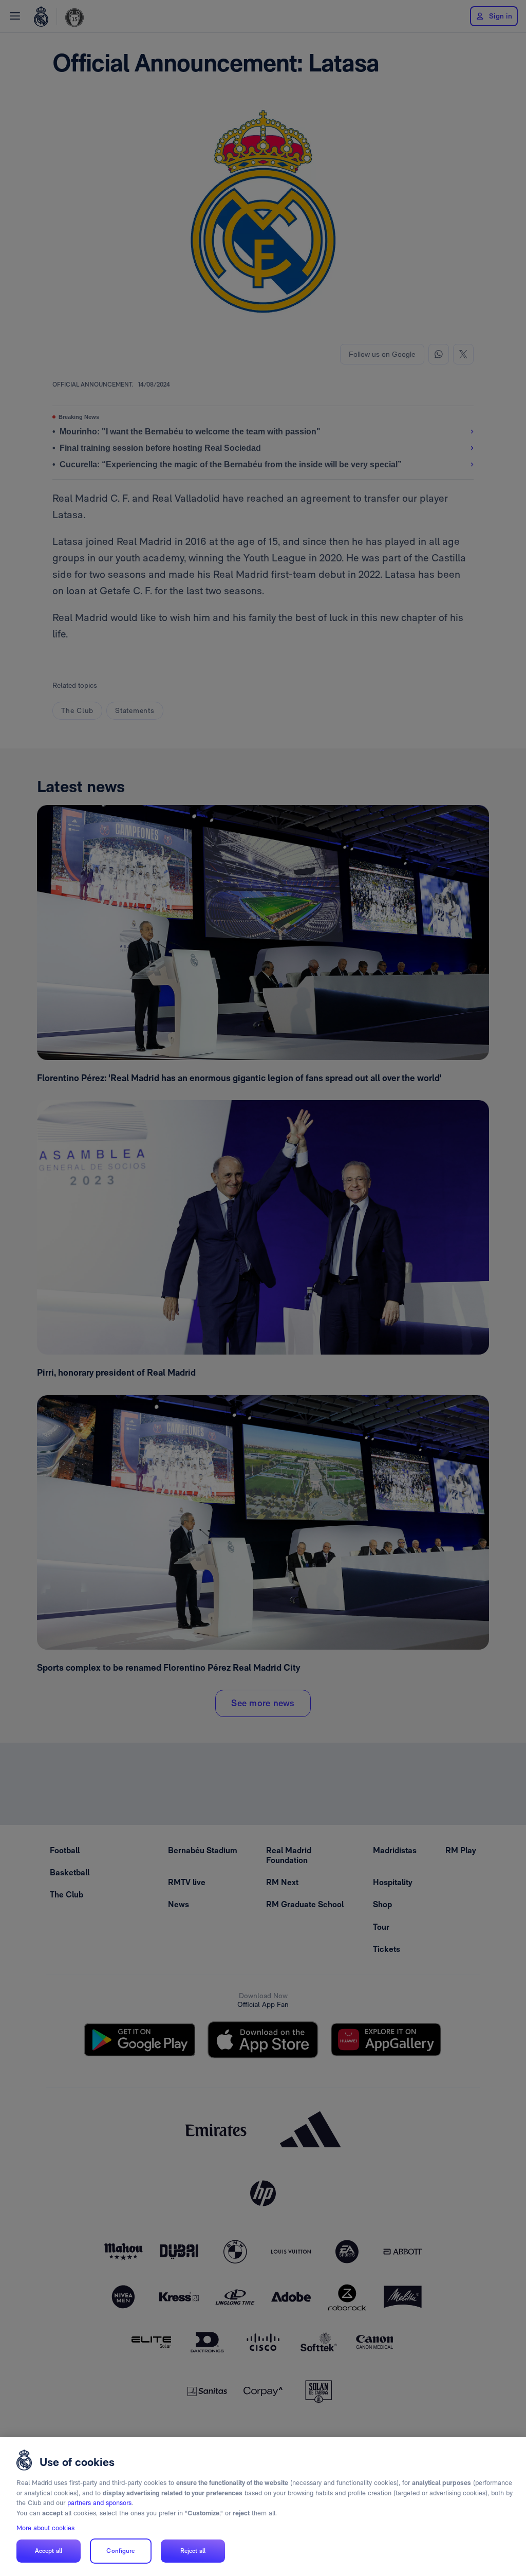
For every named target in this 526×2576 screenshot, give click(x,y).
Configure (120, 2551)
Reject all (193, 2551)
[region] (263, 2507)
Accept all (49, 2551)
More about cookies (45, 2528)
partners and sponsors (99, 2503)
